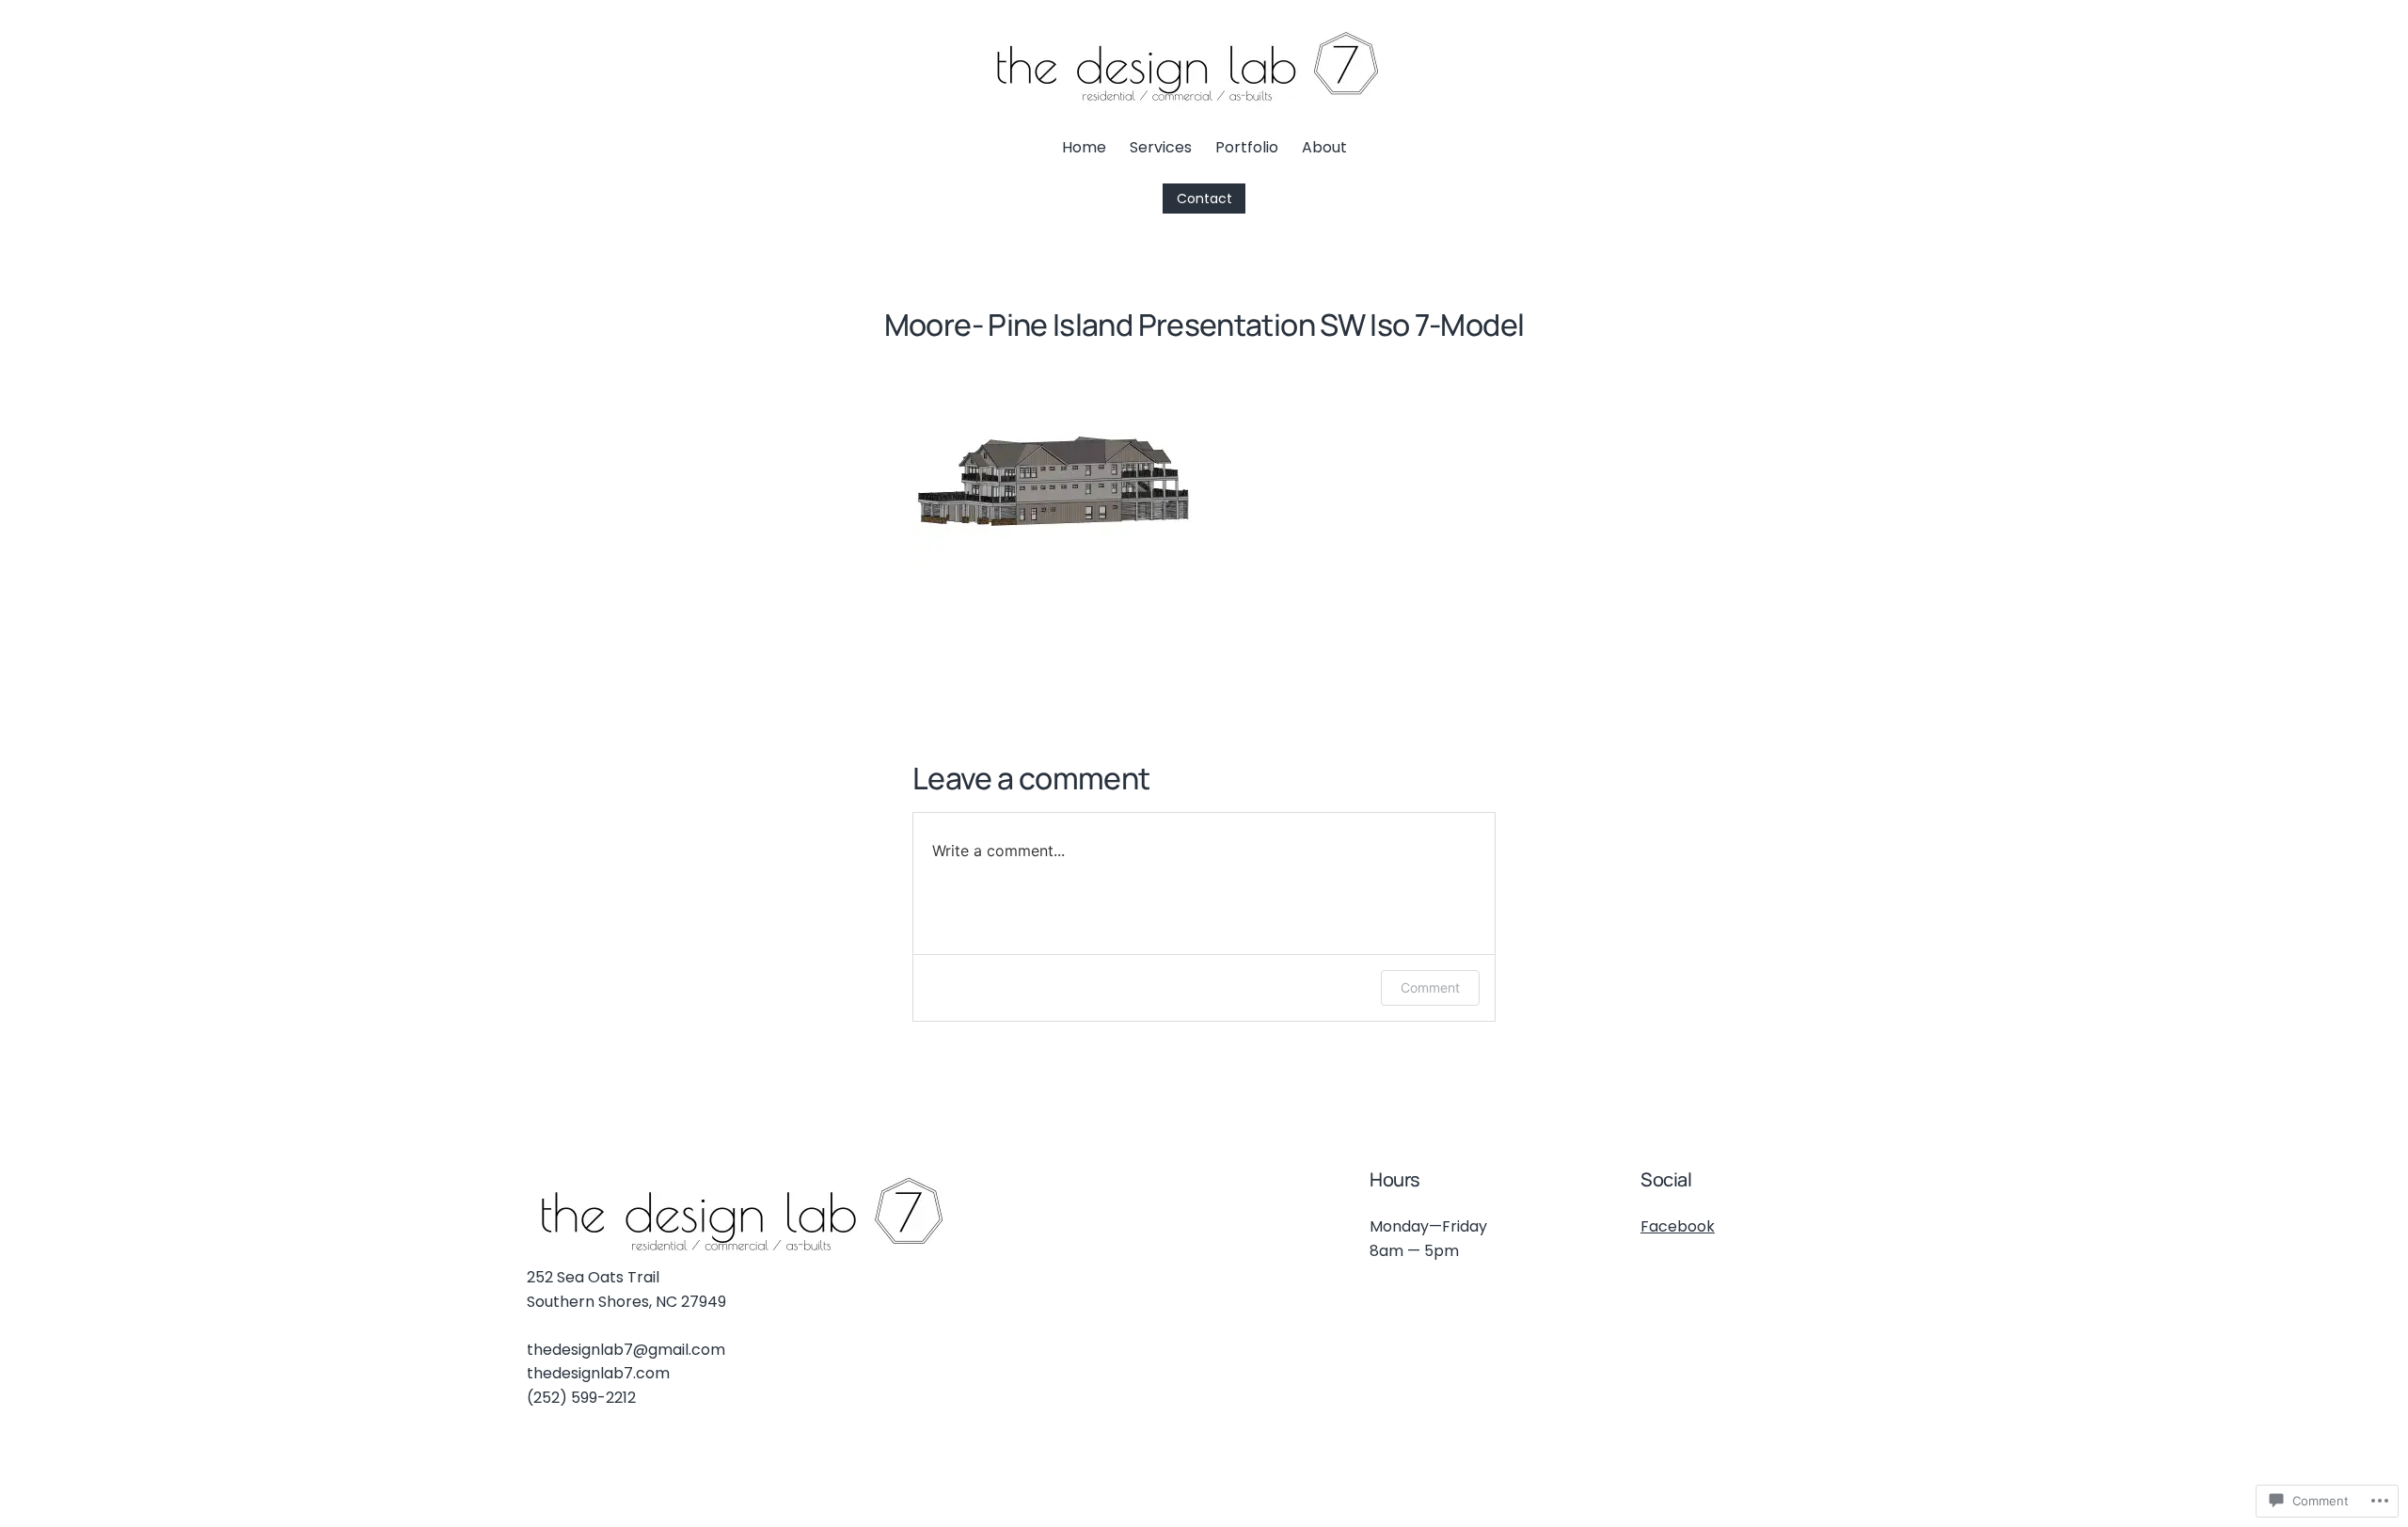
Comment (1430, 987)
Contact (1204, 199)
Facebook (1678, 1226)
